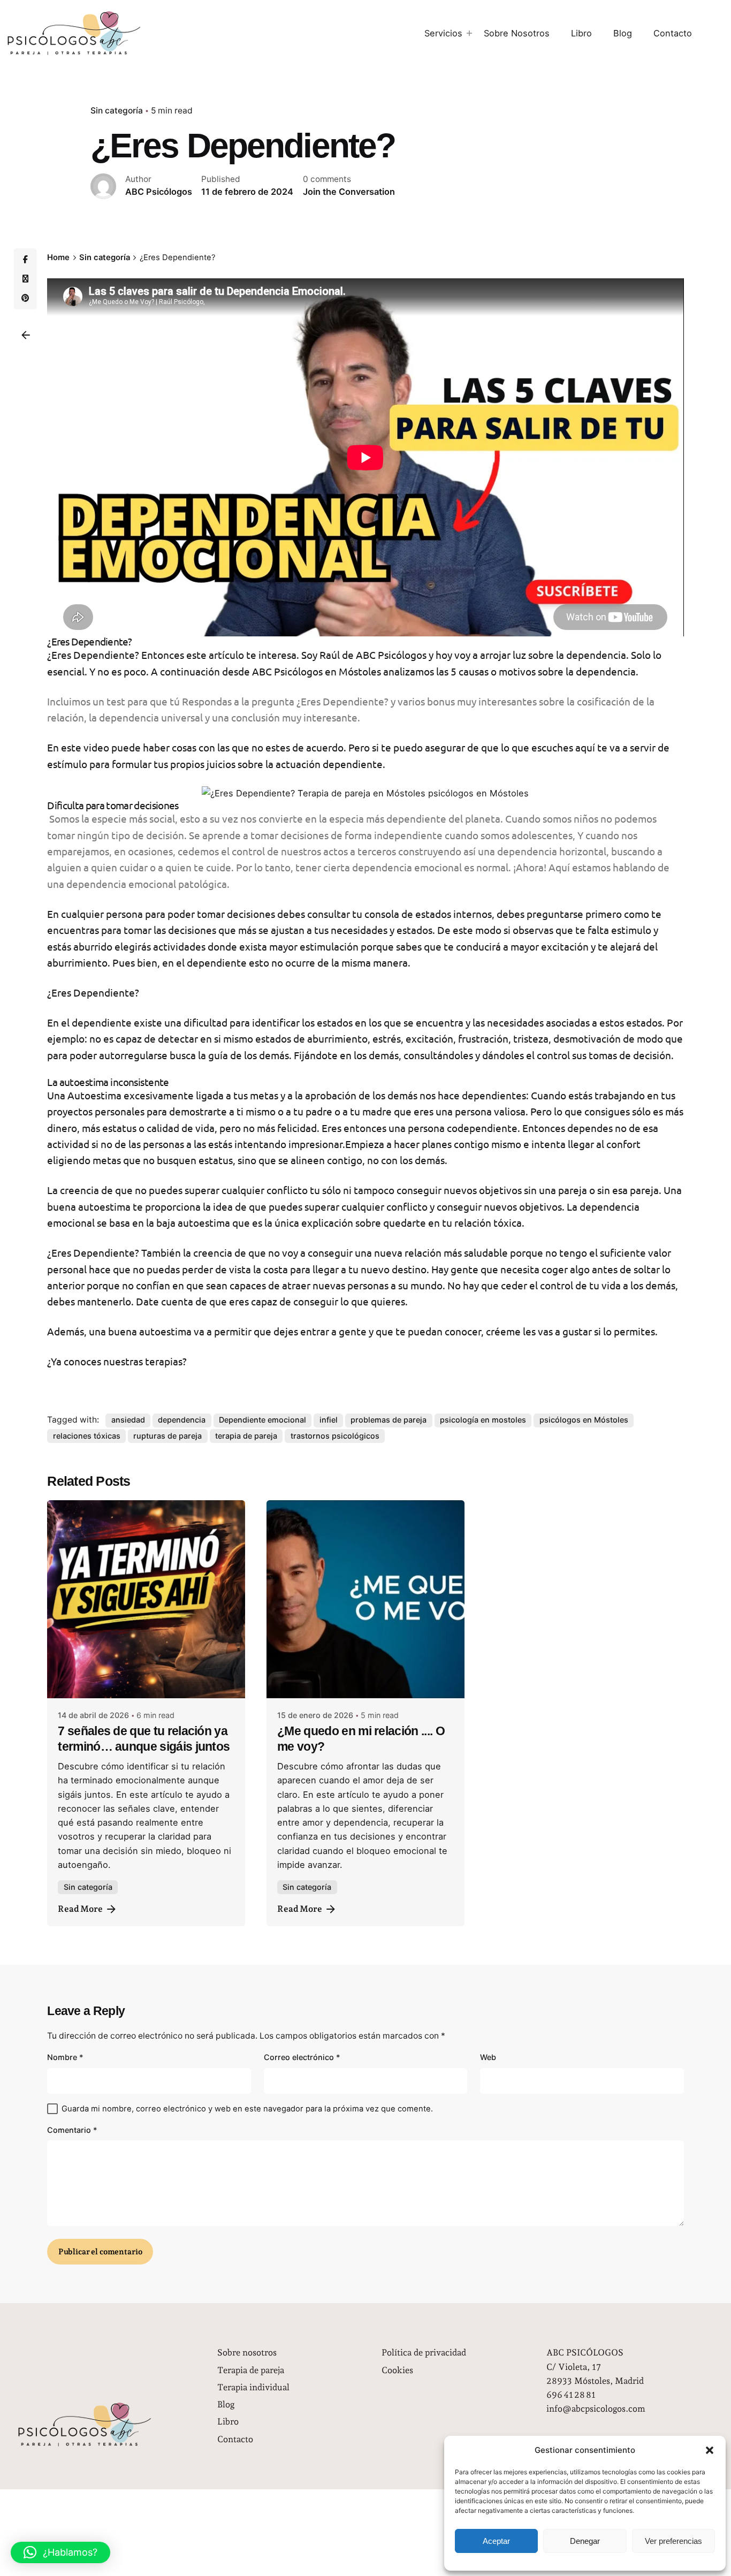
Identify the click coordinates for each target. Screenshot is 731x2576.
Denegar (585, 2541)
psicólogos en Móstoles (584, 1420)
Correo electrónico (302, 2057)
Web (488, 2057)
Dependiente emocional (262, 1420)
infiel (329, 1420)
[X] (25, 279)
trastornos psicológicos (335, 1436)
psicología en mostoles (483, 1420)
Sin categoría (117, 111)
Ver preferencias (673, 2541)
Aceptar (496, 2541)
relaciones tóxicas (87, 1436)
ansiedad (128, 1420)
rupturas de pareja (167, 1436)
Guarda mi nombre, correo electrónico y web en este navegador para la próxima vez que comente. (247, 2109)
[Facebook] (25, 260)
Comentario (72, 2130)
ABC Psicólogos (287, 671)
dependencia (182, 1420)
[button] (710, 2450)
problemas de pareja (389, 1420)
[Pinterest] (25, 298)
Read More (80, 1909)
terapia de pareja (246, 1436)
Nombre (65, 2057)
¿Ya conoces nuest (88, 1361)
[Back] (26, 335)
